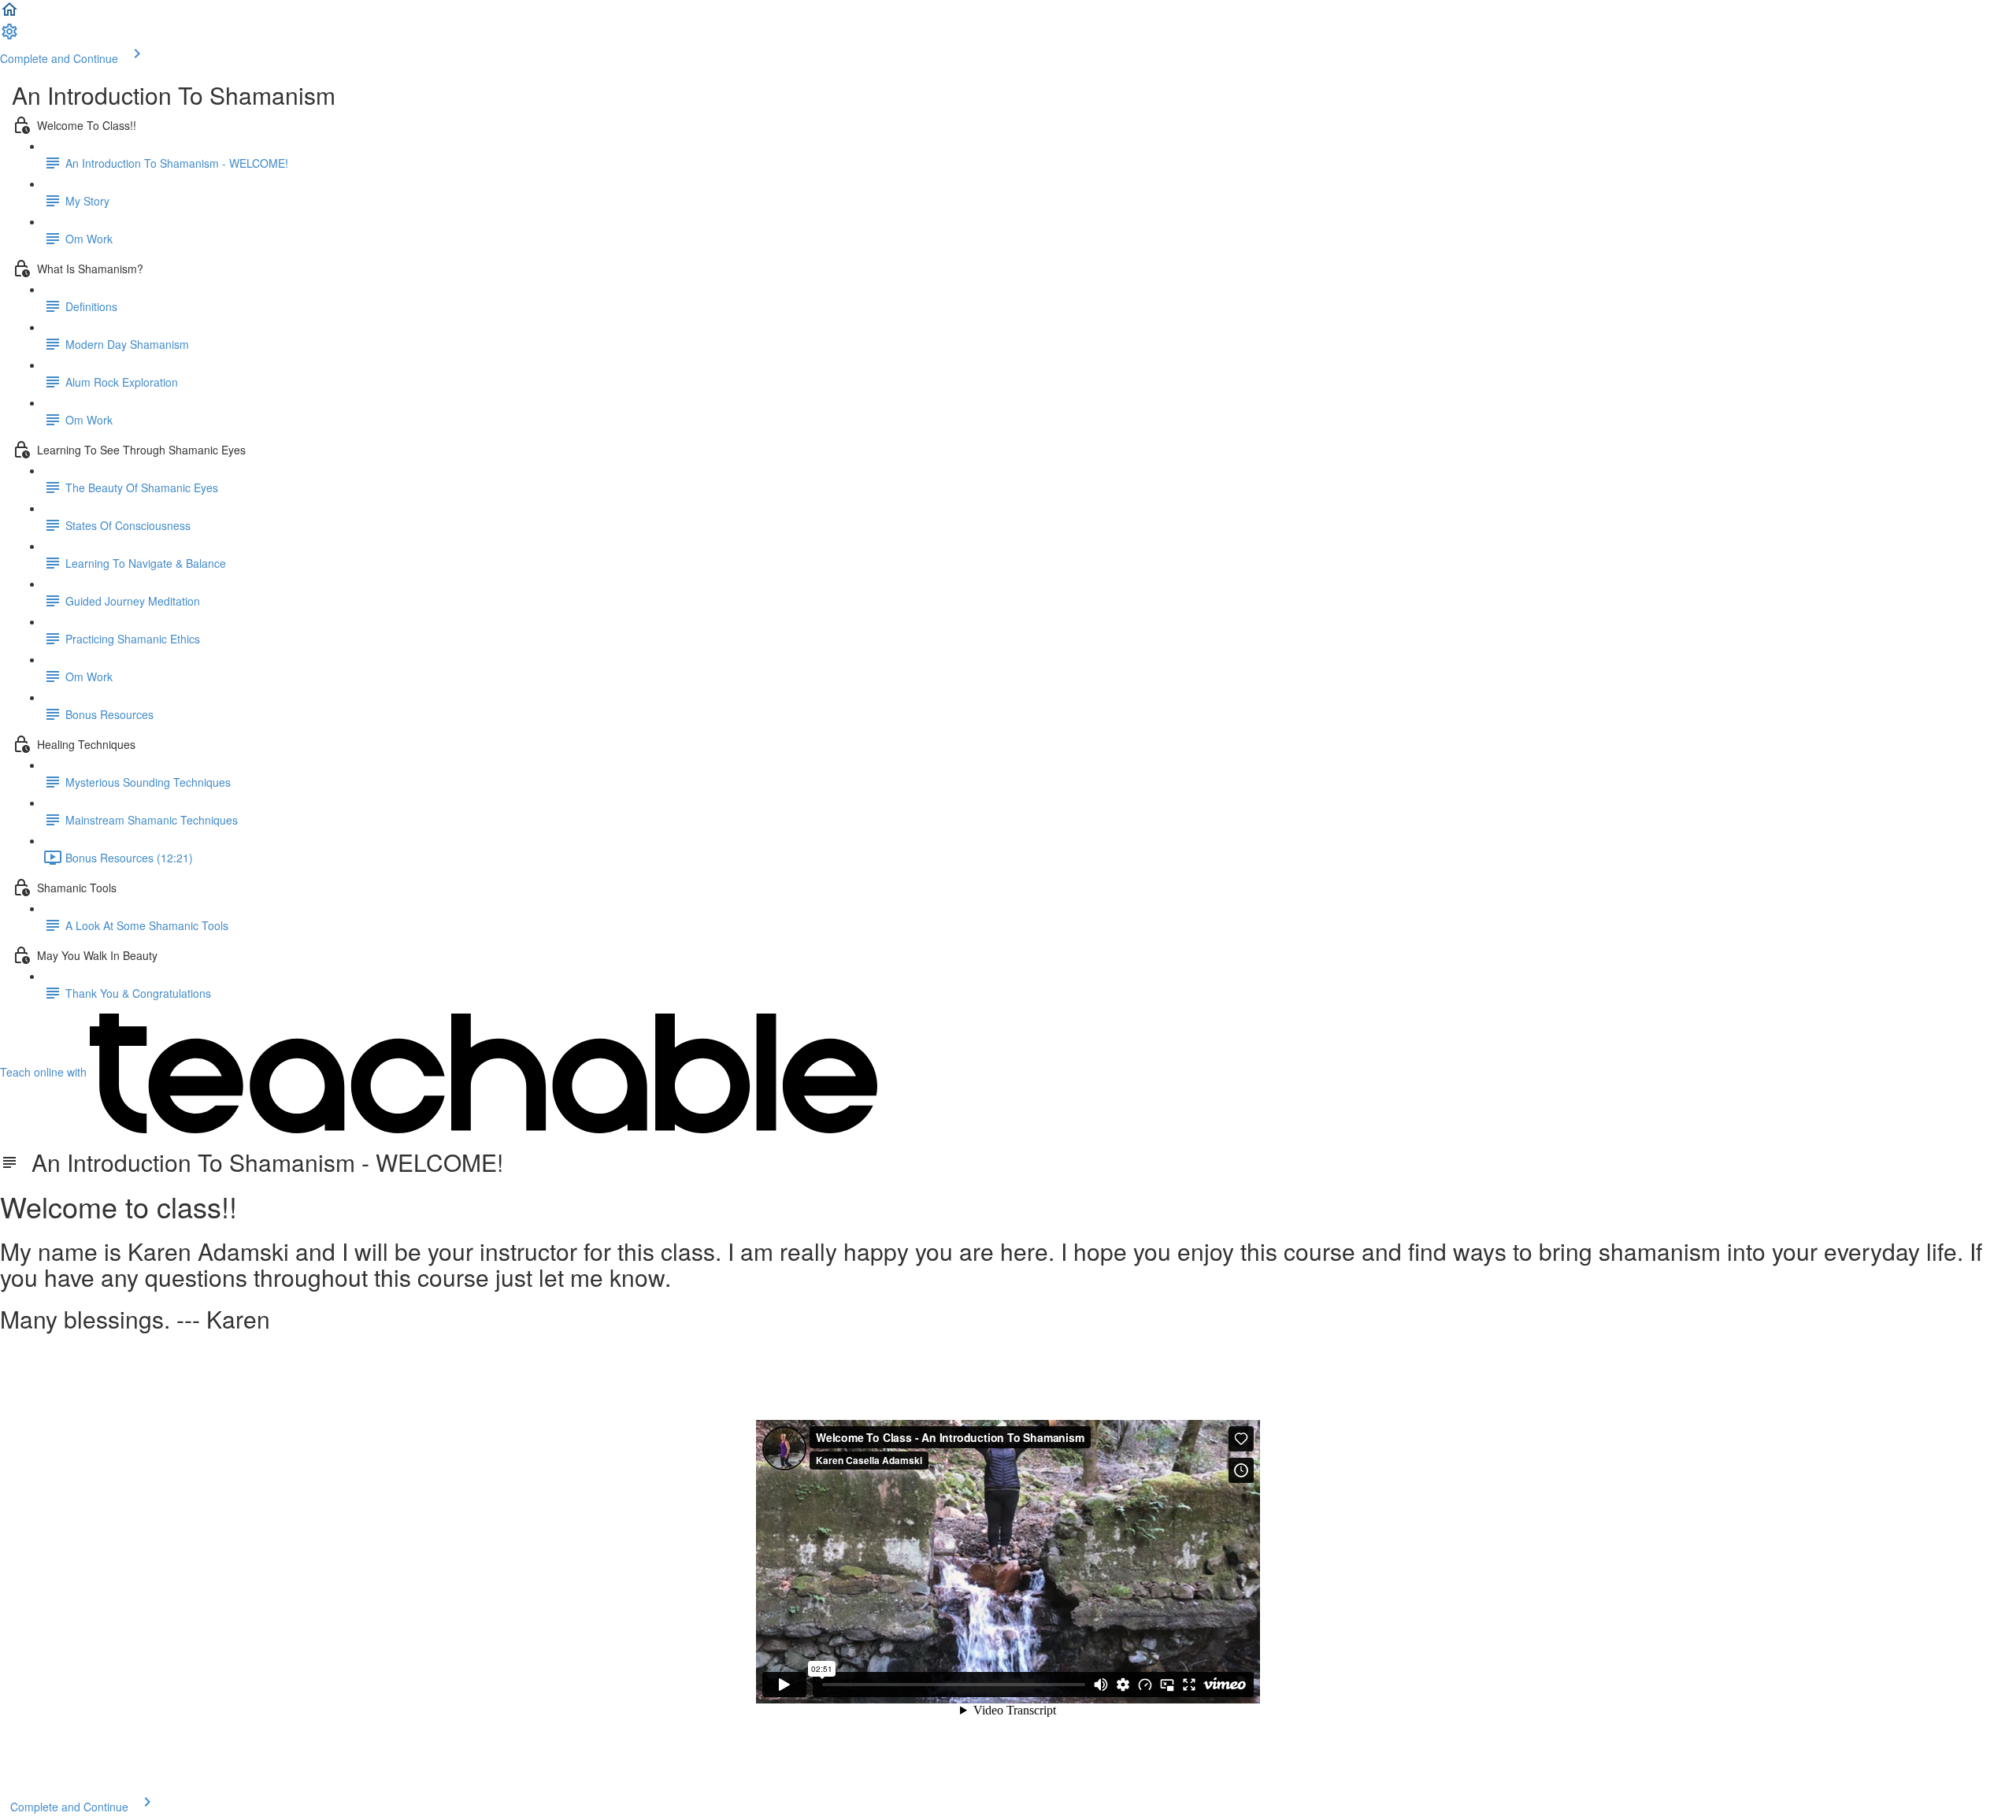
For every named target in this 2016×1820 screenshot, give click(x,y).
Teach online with (45, 1072)
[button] (9, 14)
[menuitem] (9, 36)
